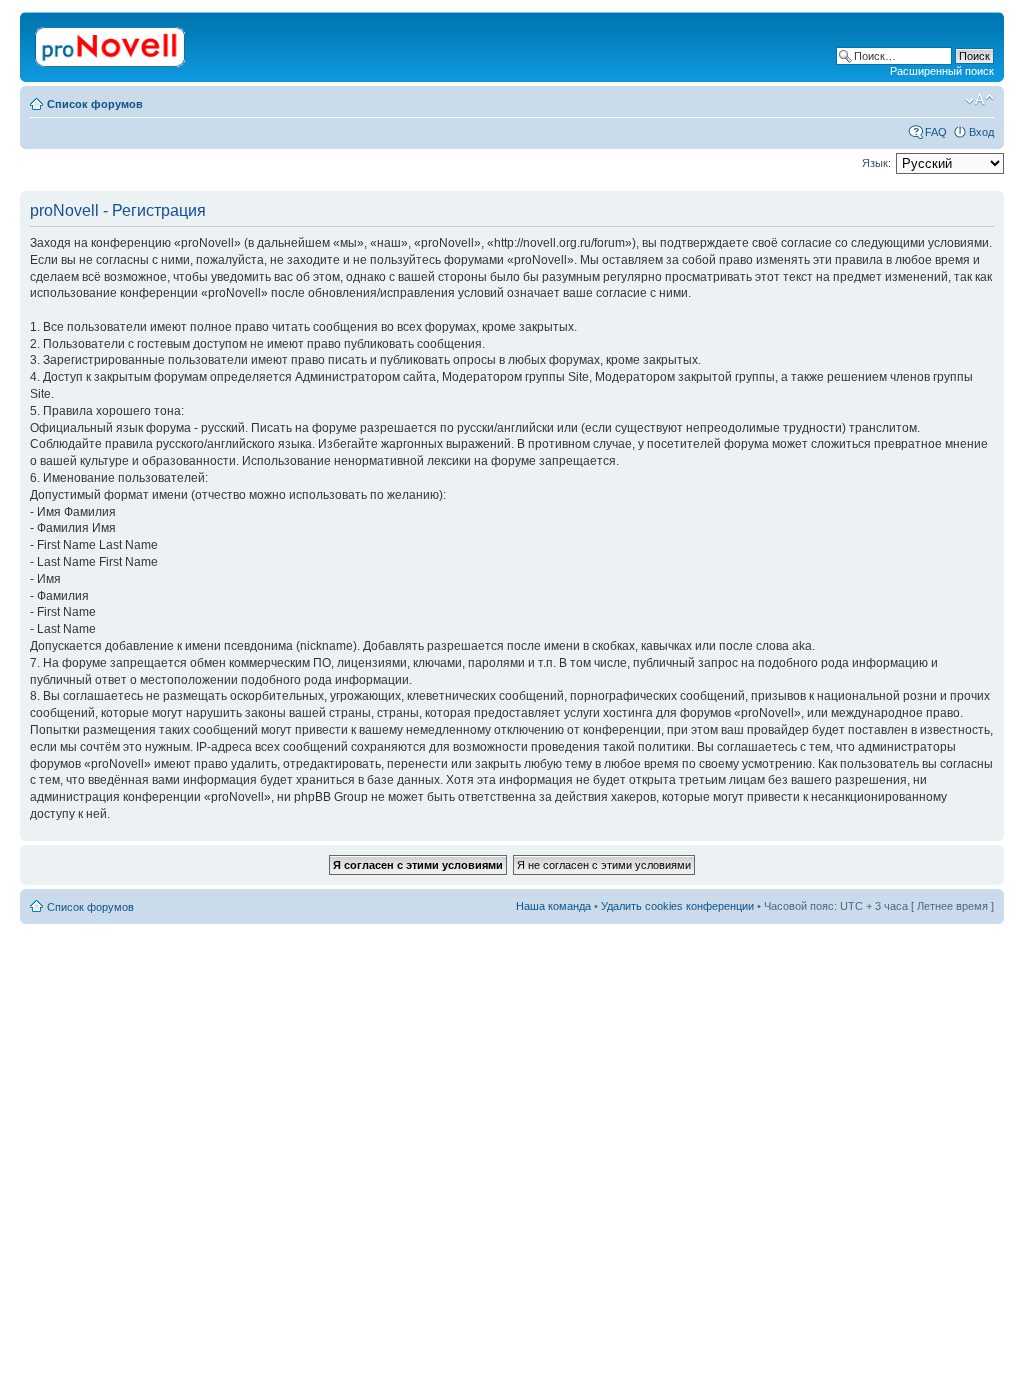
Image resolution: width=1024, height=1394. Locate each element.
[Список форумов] (111, 43)
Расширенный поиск (942, 71)
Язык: (876, 163)
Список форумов (95, 104)
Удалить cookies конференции (677, 906)
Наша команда (553, 906)
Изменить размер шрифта (979, 100)
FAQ (936, 132)
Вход (981, 132)
